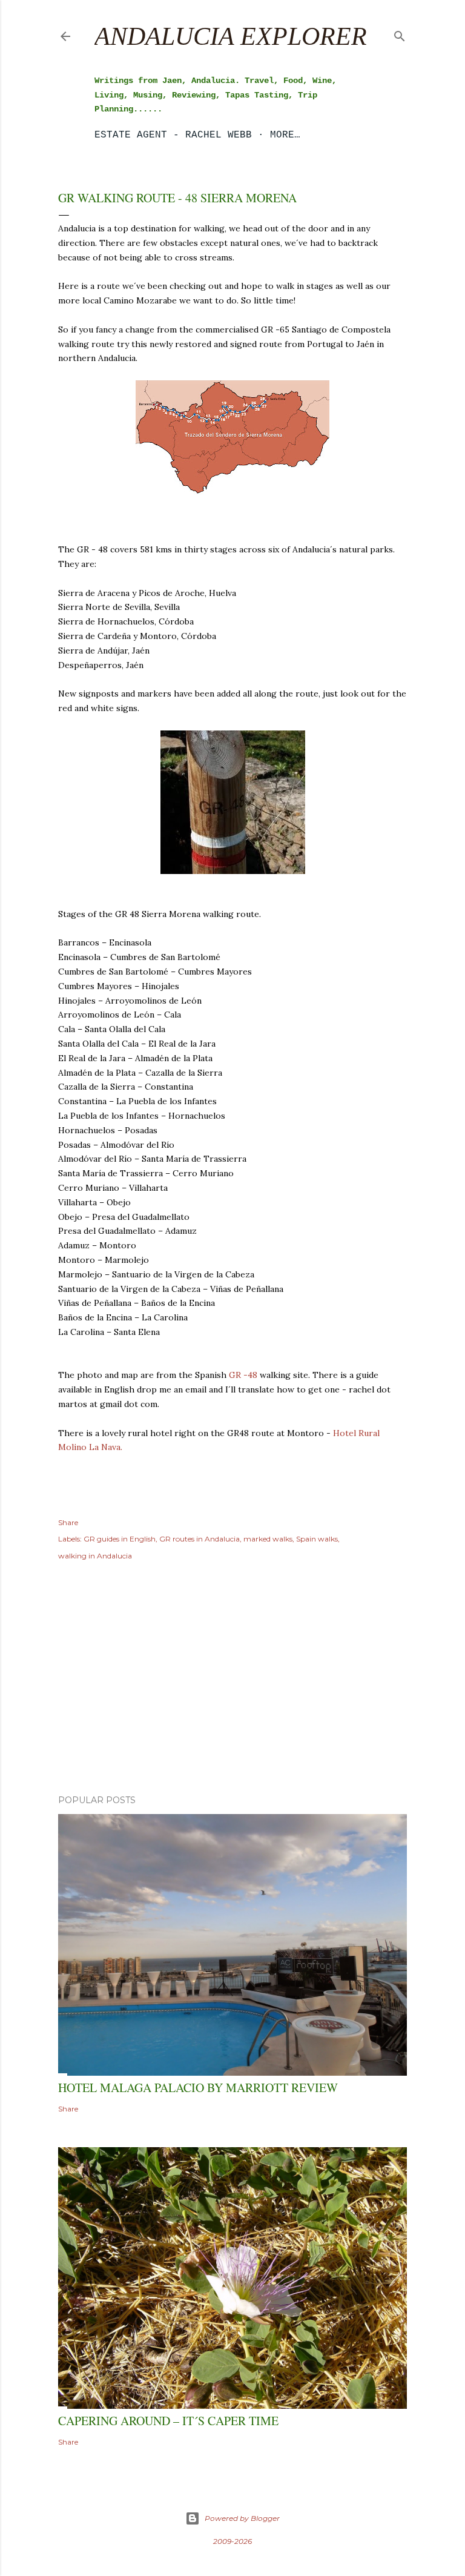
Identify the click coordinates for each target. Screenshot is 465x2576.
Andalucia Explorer (231, 36)
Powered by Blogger (242, 2518)
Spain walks (317, 1539)
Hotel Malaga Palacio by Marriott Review (198, 2088)
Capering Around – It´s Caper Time (168, 2421)
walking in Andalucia (95, 1556)
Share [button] (68, 1522)
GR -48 (244, 1375)
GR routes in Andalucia (200, 1539)
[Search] (400, 34)
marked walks (268, 1539)
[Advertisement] (232, 1680)
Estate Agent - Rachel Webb (173, 135)
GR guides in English (120, 1539)
